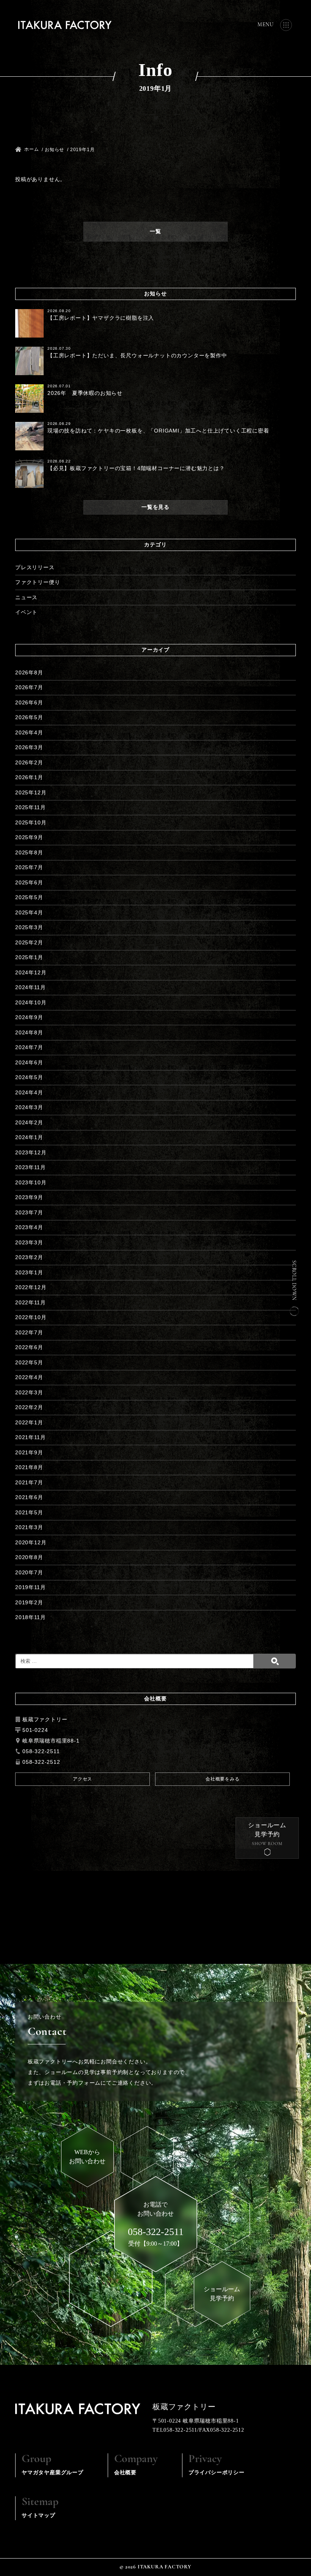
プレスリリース (35, 567)
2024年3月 (29, 1107)
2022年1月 (29, 1422)
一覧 (155, 231)
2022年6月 (29, 1347)
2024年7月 (29, 1047)
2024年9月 (29, 1017)
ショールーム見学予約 (267, 1830)
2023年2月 (29, 1257)
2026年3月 (29, 747)
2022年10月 (31, 1317)
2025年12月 (31, 792)
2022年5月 (29, 1362)
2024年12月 (31, 972)
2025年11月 (30, 807)
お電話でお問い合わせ (156, 2219)
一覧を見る (155, 507)
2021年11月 (30, 1437)
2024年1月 (29, 1137)
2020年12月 (31, 1542)
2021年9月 (29, 1452)
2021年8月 (29, 1467)
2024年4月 (29, 1092)
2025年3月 (29, 927)
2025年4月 (29, 912)
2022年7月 (29, 1332)
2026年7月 (29, 687)
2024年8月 (29, 1032)
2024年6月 (29, 1062)
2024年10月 (31, 1002)
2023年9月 (29, 1197)
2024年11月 (30, 987)
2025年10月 (31, 822)
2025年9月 (29, 837)
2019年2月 (29, 1602)
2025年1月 (29, 957)
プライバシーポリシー (217, 2464)
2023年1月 (29, 1272)
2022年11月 (30, 1302)
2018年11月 (30, 1617)
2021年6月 (29, 1497)
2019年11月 (30, 1587)
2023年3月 (29, 1242)
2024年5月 (29, 1077)
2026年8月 (29, 672)
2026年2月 (29, 762)
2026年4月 (29, 732)
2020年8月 (29, 1557)
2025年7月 (29, 867)
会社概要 (136, 2464)
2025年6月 (29, 882)
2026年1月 (29, 777)
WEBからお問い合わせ (87, 2157)
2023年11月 (30, 1167)
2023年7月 (29, 1212)
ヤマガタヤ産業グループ (53, 2464)
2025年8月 (29, 852)
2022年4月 (29, 1377)
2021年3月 (29, 1527)
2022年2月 (29, 1407)
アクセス (82, 1779)
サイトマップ (40, 2507)
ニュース (26, 597)
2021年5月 (29, 1512)
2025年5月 (29, 897)
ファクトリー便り (38, 582)
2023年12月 (31, 1152)
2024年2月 (29, 1122)
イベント (26, 612)
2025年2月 (29, 942)
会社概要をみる (223, 1779)
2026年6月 (29, 702)
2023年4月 (29, 1227)
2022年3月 (29, 1392)
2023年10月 (31, 1182)
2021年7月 (29, 1482)
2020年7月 (29, 1572)
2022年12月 (31, 1287)
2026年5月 (29, 717)
